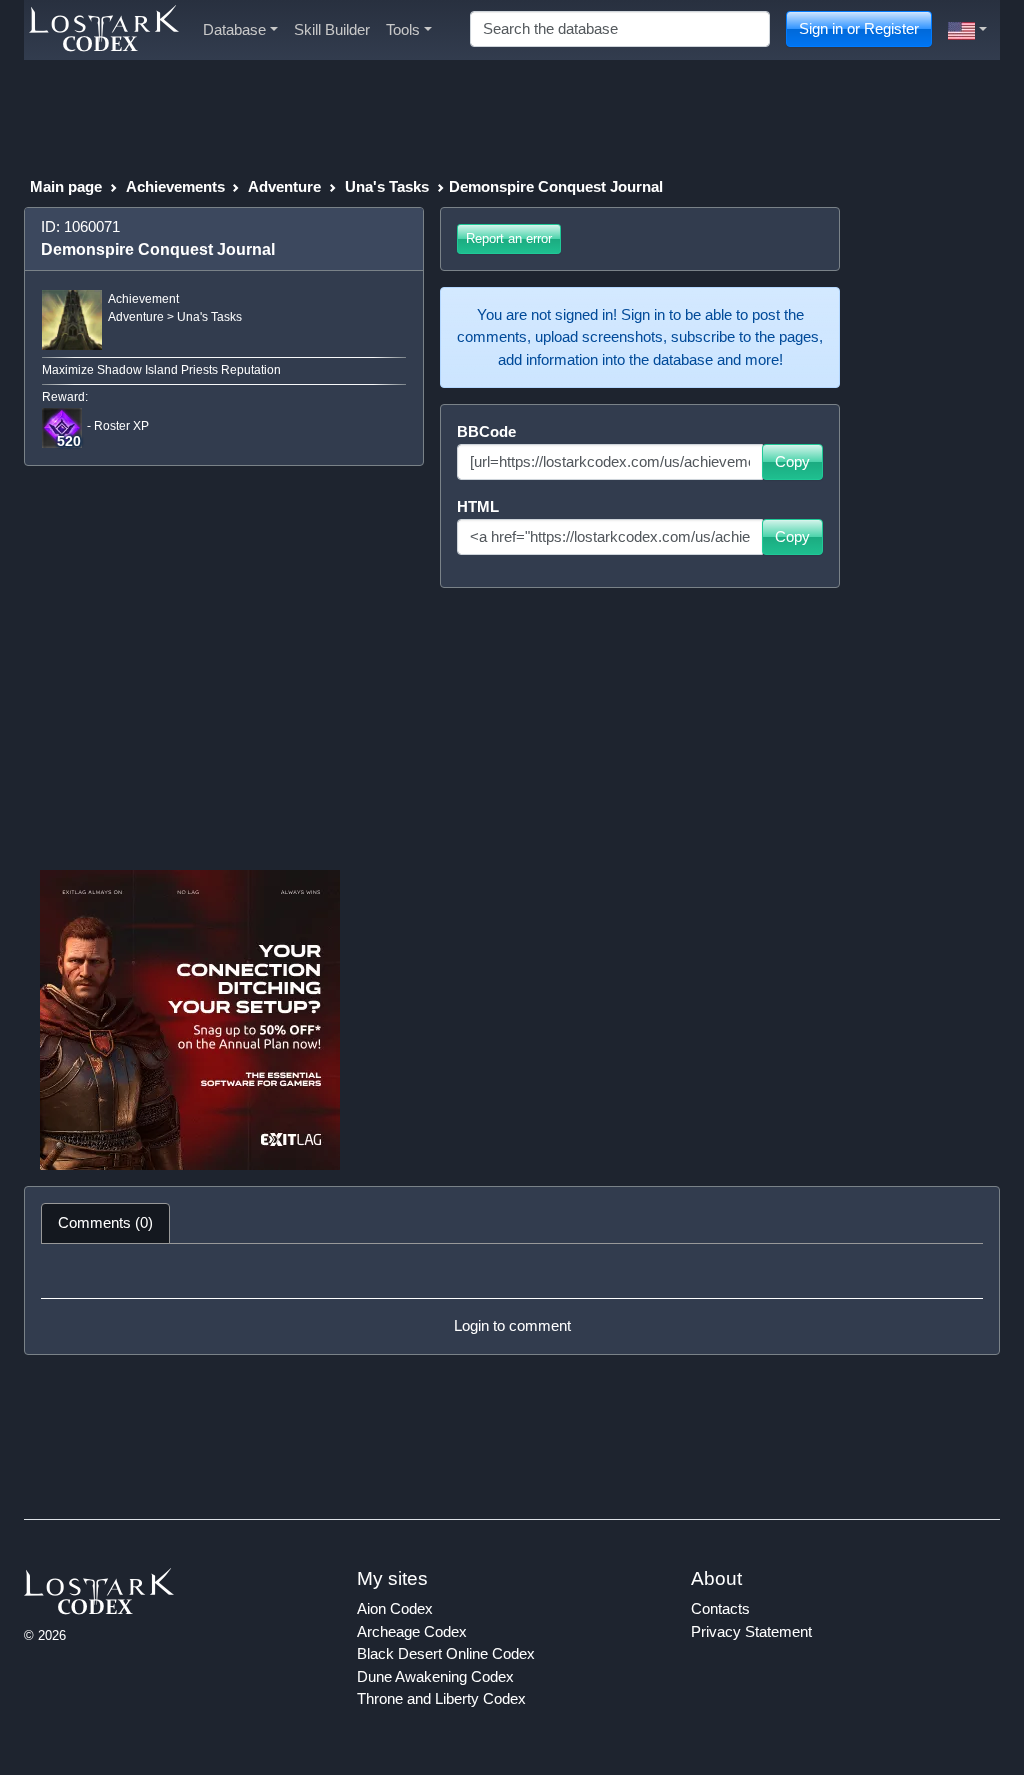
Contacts (720, 1608)
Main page (66, 186)
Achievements (175, 186)
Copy (792, 461)
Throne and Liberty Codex (441, 1698)
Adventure (284, 186)
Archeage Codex (412, 1631)
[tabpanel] (512, 1299)
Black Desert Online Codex (446, 1653)
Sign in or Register (859, 28)
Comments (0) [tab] (105, 1222)
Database (234, 29)
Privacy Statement (751, 1631)
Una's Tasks (387, 186)
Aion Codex (395, 1608)
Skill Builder (332, 29)
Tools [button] (403, 29)
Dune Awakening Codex (435, 1676)
